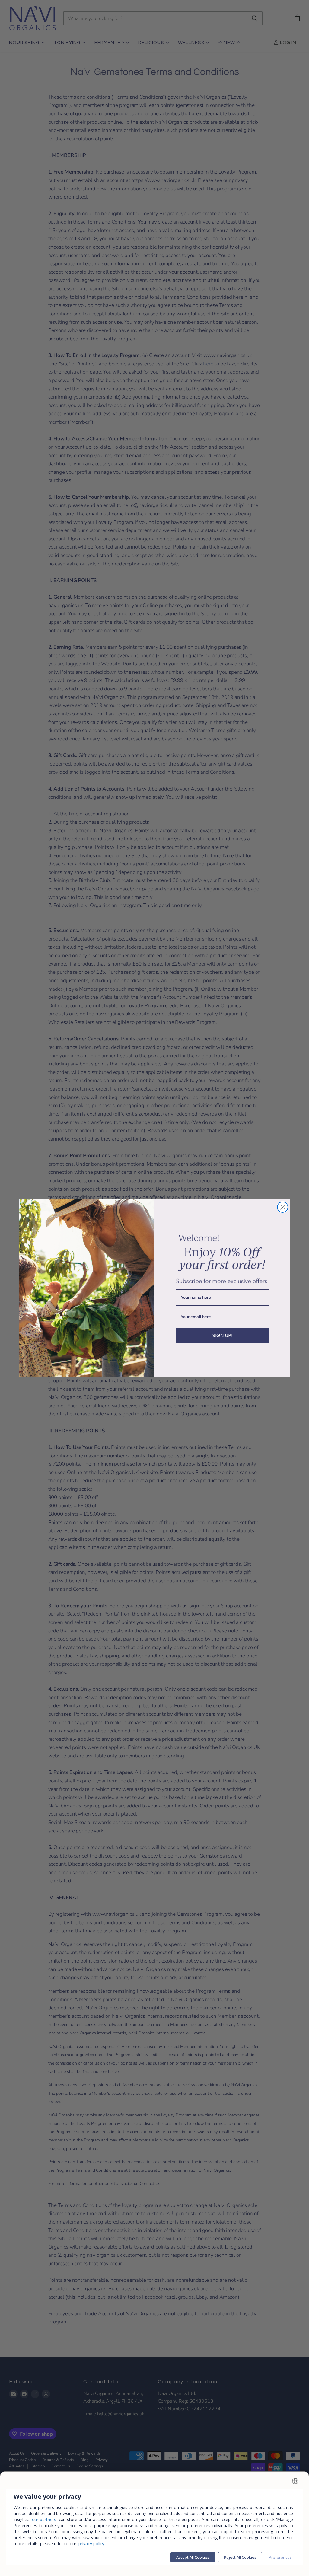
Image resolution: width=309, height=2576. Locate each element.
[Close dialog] (283, 1207)
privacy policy (91, 2544)
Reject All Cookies (240, 2557)
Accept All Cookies (193, 2557)
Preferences (280, 2557)
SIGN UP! (223, 1335)
